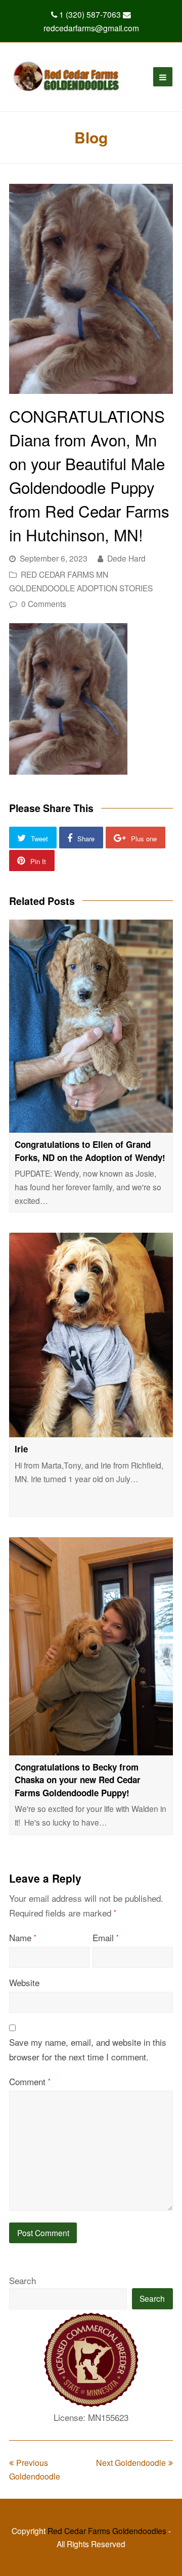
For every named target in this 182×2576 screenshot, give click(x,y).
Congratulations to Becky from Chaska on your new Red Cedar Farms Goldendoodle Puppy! (78, 1780)
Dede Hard (126, 558)
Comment (30, 2081)
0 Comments (44, 603)
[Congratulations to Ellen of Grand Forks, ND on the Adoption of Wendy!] (91, 1026)
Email (106, 1937)
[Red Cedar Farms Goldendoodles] (66, 77)
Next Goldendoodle (131, 2463)
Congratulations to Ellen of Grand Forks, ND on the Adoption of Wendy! (90, 1151)
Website (24, 1982)
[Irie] (91, 1335)
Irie (21, 1449)
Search (22, 2280)
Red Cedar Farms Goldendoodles (107, 2531)
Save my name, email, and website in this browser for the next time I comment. (88, 2049)
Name (23, 1937)
